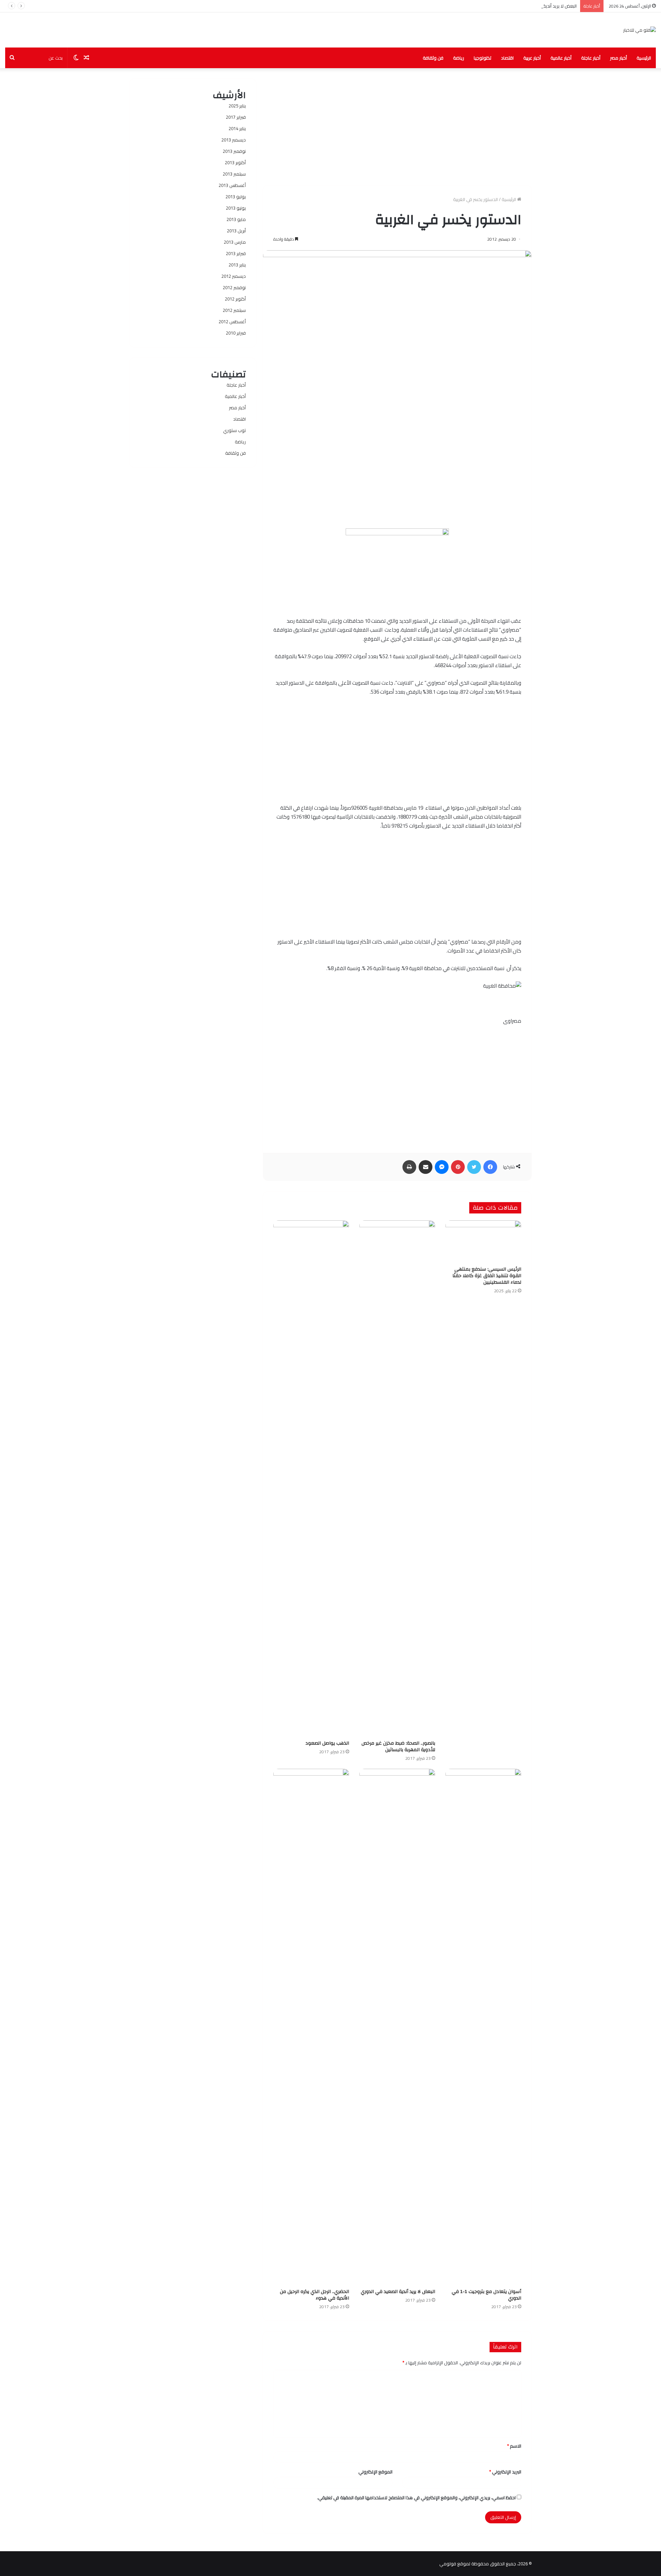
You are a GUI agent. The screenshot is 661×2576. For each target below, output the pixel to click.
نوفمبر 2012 (234, 287)
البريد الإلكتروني (505, 2472)
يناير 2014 (237, 128)
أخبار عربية (532, 58)
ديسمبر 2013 (234, 140)
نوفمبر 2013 (234, 151)
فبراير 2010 (236, 333)
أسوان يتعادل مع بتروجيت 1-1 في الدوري (486, 2295)
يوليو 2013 (236, 197)
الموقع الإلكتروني (375, 2472)
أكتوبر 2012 (235, 299)
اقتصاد (507, 58)
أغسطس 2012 (232, 322)
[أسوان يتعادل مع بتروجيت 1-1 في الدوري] (483, 2027)
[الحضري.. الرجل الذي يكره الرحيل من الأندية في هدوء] (311, 2027)
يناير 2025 (237, 106)
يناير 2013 (237, 265)
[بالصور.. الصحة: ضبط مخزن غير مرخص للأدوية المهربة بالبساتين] (397, 1479)
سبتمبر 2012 (234, 310)
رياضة (459, 58)
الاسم (514, 2446)
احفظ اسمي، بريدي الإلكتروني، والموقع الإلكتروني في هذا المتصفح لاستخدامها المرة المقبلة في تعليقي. (416, 2498)
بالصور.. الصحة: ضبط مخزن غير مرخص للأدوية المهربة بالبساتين (398, 1747)
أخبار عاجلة (591, 58)
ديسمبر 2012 (234, 276)
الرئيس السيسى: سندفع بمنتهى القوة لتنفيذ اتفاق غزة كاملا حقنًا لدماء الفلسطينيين (487, 1276)
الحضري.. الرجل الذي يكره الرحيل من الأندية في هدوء (314, 2295)
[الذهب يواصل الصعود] (311, 1479)
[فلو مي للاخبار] (639, 30)
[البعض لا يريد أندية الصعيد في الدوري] (397, 2027)
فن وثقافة (433, 58)
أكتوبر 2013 (235, 162)
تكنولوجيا (482, 58)
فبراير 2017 (236, 117)
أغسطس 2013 (232, 185)
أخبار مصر (618, 58)
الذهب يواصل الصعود (327, 1743)
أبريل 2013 (236, 231)
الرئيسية (644, 58)
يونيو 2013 (236, 208)
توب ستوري (234, 430)
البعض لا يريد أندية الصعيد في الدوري (542, 6)
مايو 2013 (236, 219)
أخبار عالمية (561, 58)
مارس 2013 (235, 242)
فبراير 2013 (236, 253)
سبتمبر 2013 (234, 174)
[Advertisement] (397, 127)
